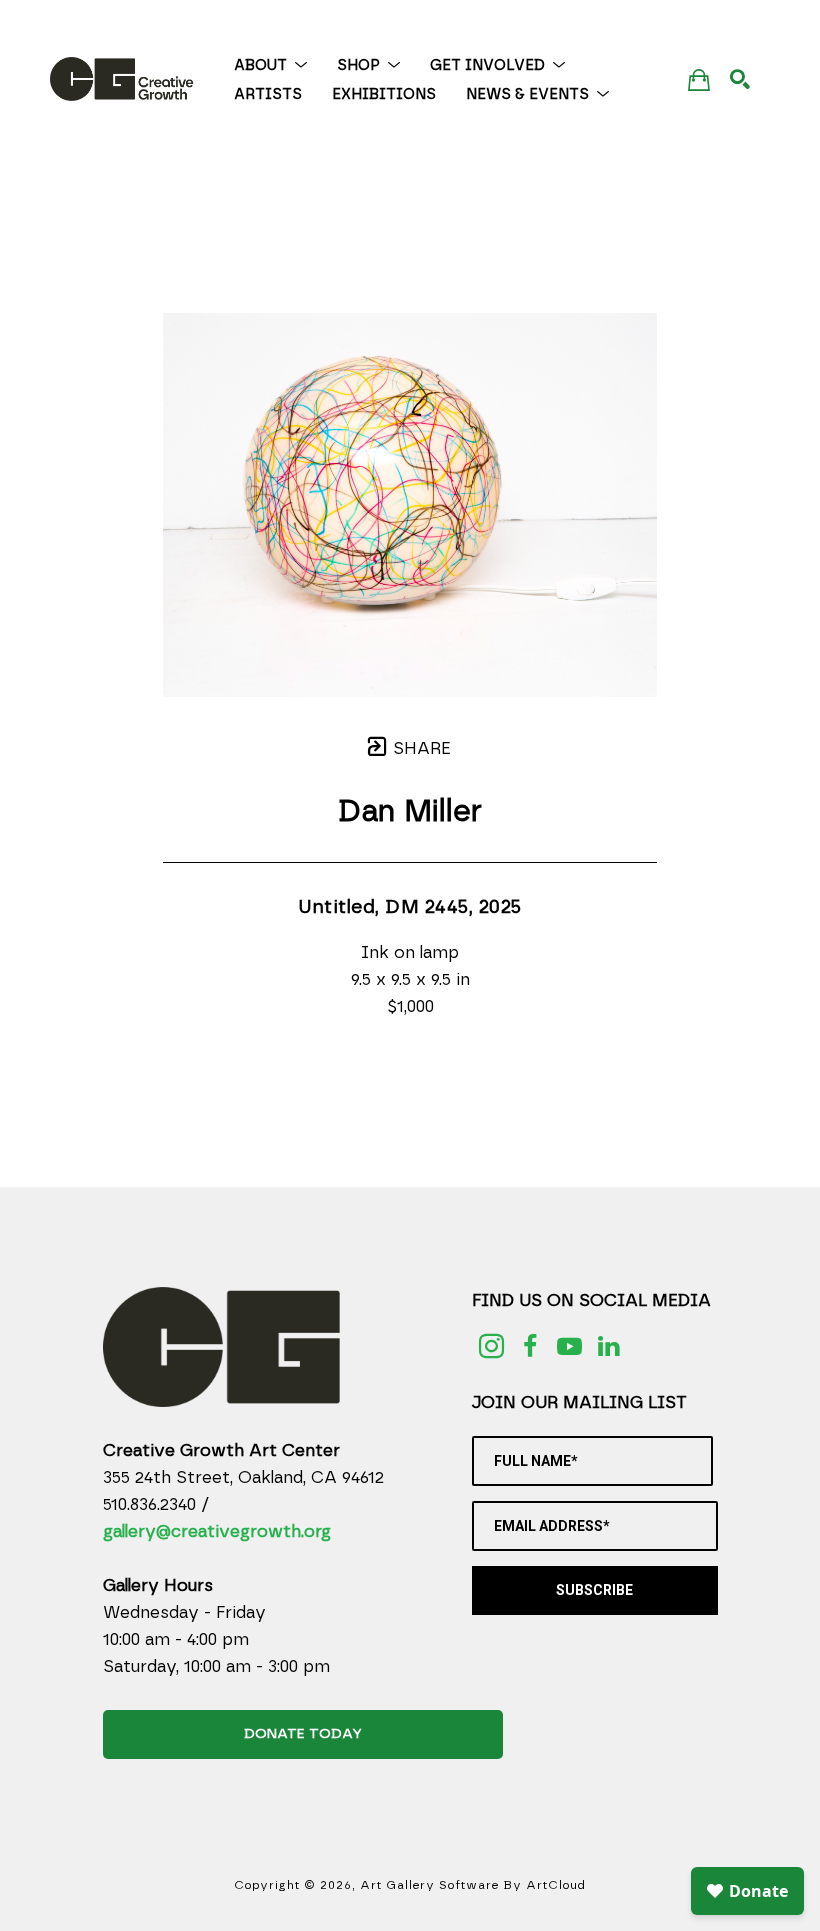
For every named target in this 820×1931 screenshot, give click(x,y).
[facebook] (530, 1346)
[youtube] (569, 1346)
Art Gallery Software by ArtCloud (473, 1885)
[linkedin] (608, 1346)
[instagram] (491, 1346)
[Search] (740, 79)
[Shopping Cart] (699, 79)
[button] (270, 65)
